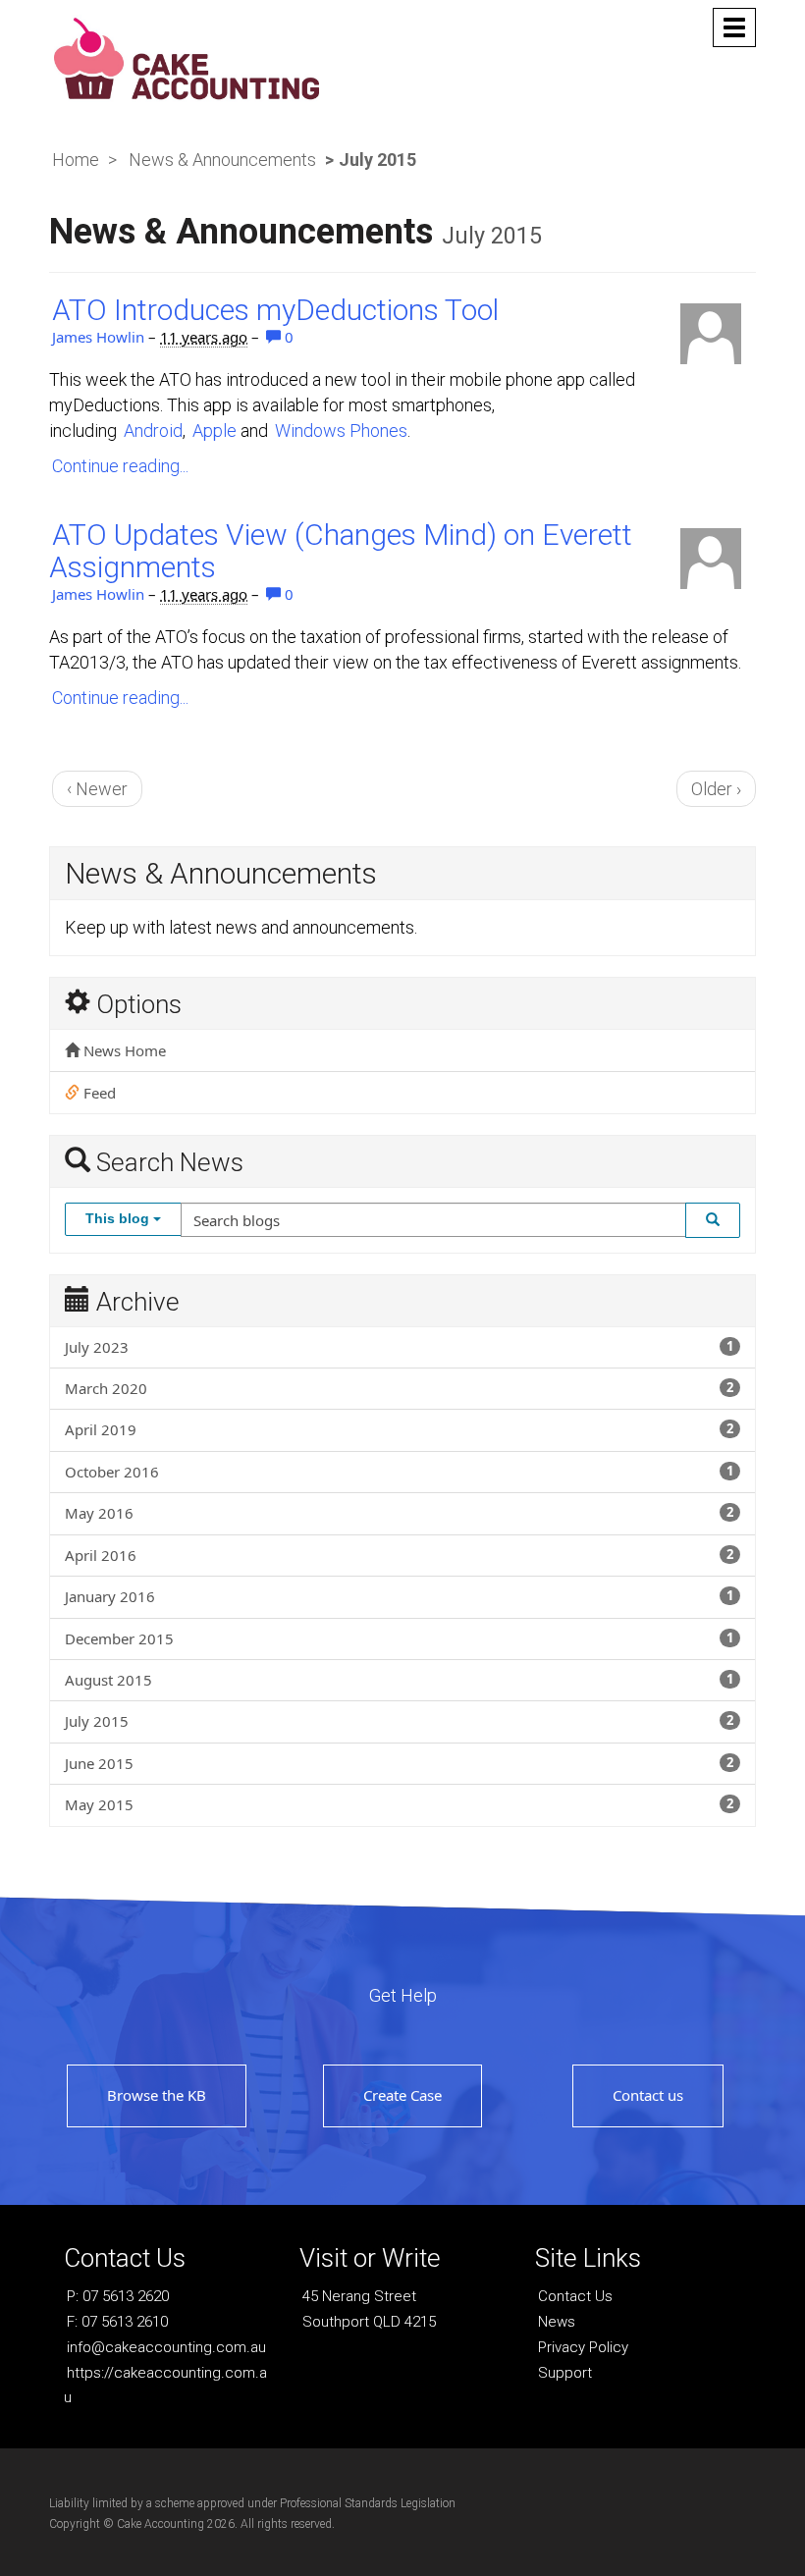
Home (76, 160)
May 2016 (399, 1513)
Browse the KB (157, 2095)
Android (153, 430)
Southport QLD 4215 (369, 2322)
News (557, 2322)
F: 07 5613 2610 (117, 2322)
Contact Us (575, 2296)
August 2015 (399, 1680)
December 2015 (399, 1638)
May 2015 (399, 1804)
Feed (98, 1093)
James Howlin (98, 337)
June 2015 (399, 1763)
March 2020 (399, 1388)
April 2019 (399, 1429)
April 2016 (399, 1555)
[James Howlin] (711, 334)
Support (565, 2373)
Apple (215, 430)
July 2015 (399, 1721)
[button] (713, 1220)
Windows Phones (341, 430)
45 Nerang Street (359, 2296)
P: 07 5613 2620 (118, 2296)
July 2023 (399, 1347)
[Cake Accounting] (187, 56)
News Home (123, 1050)
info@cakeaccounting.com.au (166, 2347)
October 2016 (399, 1472)
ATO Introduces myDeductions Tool (275, 310)
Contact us (648, 2095)
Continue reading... (120, 466)
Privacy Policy (583, 2347)
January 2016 (399, 1596)
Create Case (402, 2095)
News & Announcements (222, 160)
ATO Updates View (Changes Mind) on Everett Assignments (341, 551)
